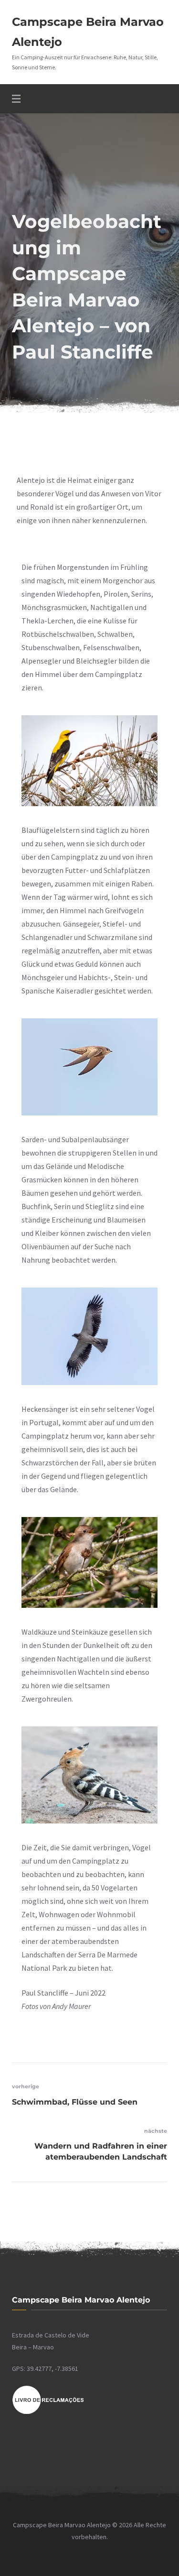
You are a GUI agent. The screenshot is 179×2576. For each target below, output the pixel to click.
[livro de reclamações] (48, 2412)
